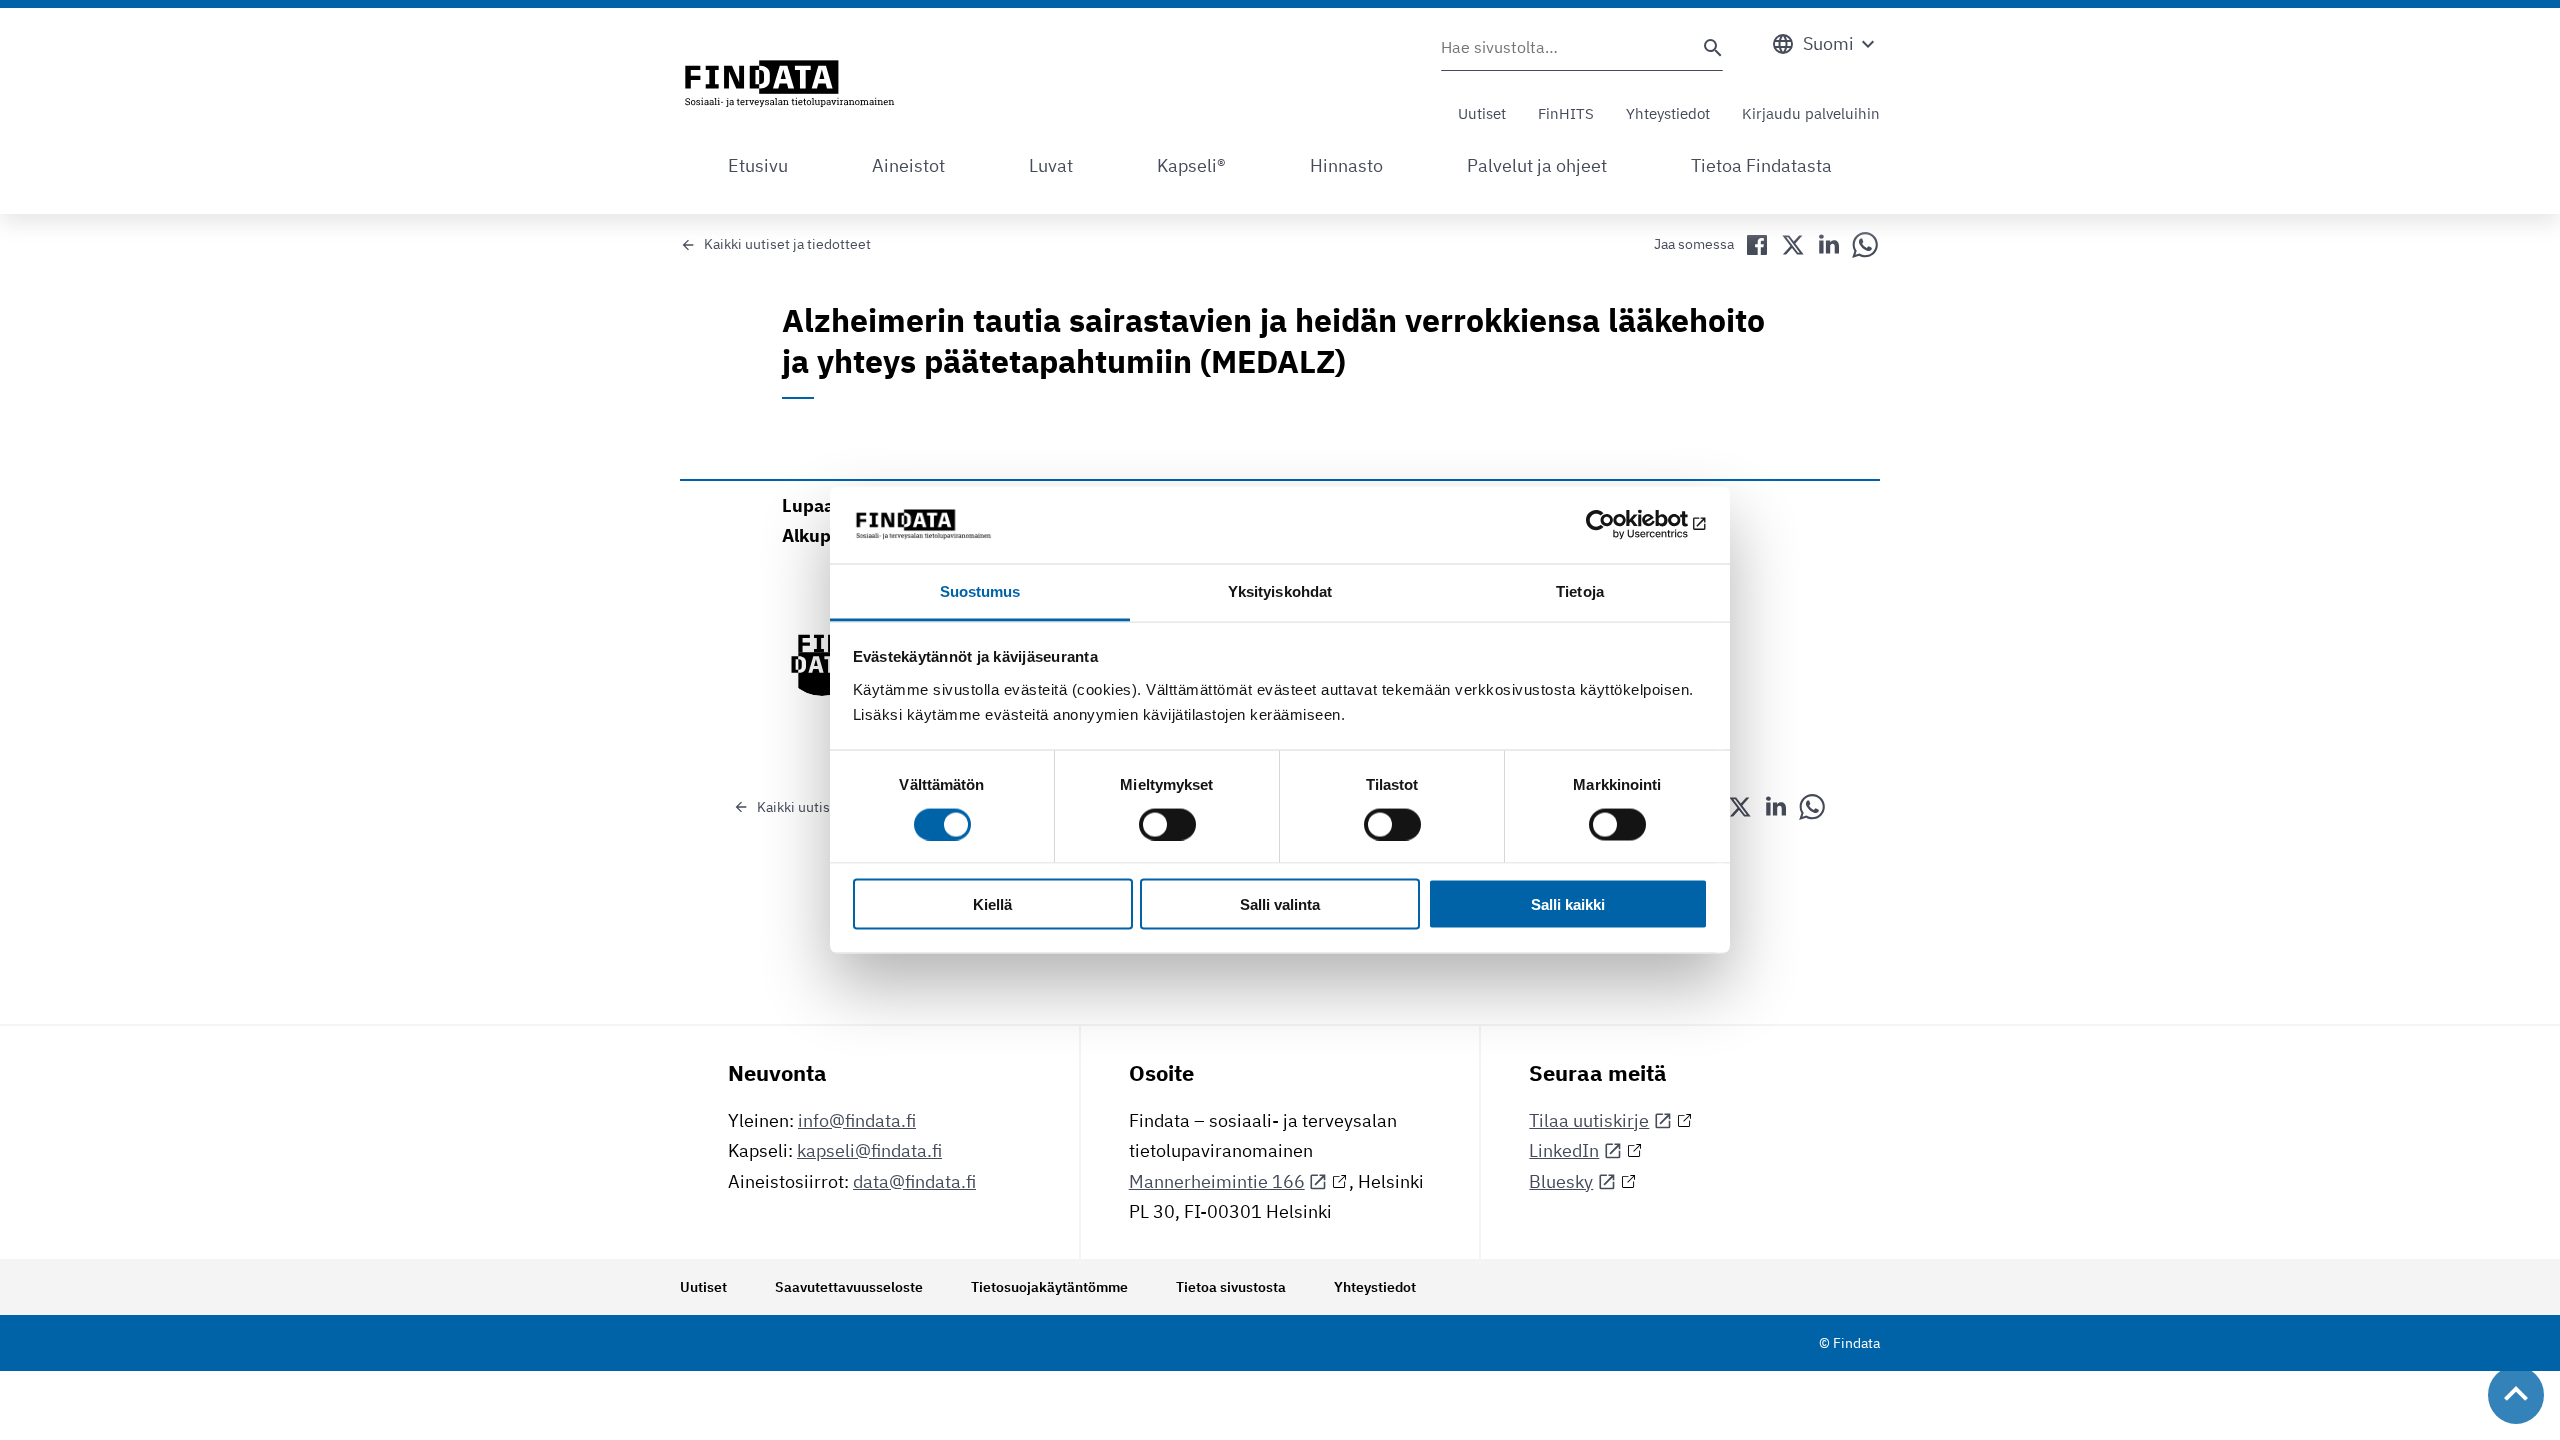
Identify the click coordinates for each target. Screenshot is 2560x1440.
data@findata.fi (914, 1181)
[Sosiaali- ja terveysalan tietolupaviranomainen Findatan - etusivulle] (789, 85)
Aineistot (908, 165)
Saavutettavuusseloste (849, 1287)
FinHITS (1566, 113)
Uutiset (1482, 113)
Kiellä (992, 904)
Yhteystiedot (1668, 113)
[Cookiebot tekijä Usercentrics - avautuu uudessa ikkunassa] (1620, 525)
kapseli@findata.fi (869, 1150)
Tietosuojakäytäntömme (1049, 1287)
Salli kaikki (1568, 904)
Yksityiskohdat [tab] (1280, 590)
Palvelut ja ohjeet (1537, 165)
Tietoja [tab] (1580, 590)
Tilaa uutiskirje (1589, 1120)
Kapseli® (1191, 165)
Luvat (1051, 165)
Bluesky (1561, 1181)
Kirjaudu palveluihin (1811, 113)
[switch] (1167, 824)
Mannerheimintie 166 (1217, 1181)
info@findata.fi (857, 1120)
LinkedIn (1564, 1150)
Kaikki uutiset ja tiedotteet (787, 244)
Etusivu (758, 165)
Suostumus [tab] (980, 590)
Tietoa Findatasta (1761, 165)
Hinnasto (1346, 165)
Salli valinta (1280, 904)
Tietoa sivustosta (1231, 1287)
